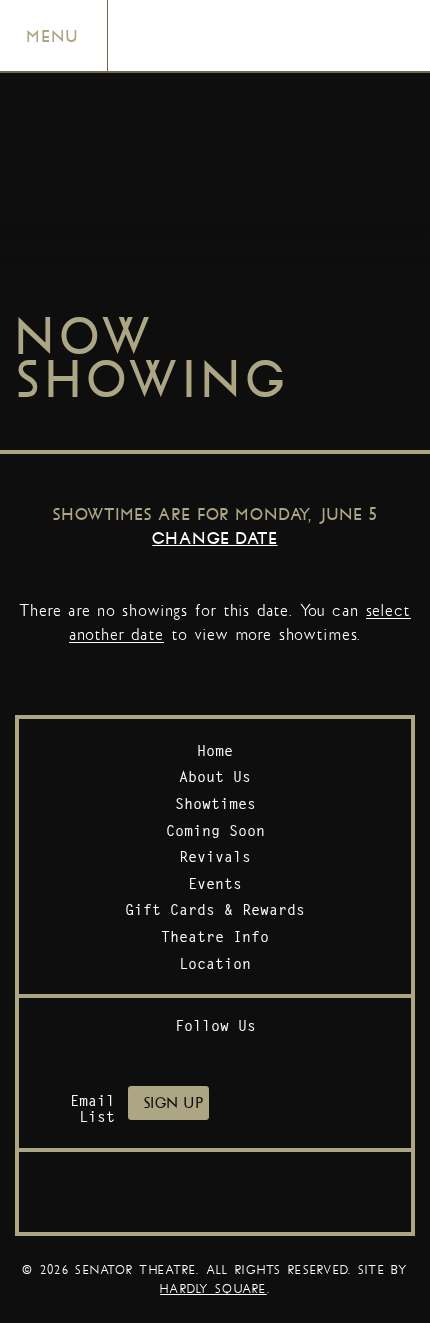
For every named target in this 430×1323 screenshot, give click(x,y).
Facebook (134, 1053)
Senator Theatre (241, 16)
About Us (215, 776)
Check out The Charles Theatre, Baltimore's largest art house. (215, 1192)
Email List (92, 1109)
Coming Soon (215, 830)
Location (215, 963)
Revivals (215, 856)
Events (215, 883)
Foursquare (237, 1053)
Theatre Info (215, 936)
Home (215, 750)
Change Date (214, 538)
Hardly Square (213, 1289)
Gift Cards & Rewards (215, 909)
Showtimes (215, 803)
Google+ (288, 1053)
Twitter (185, 1053)
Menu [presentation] (53, 36)
